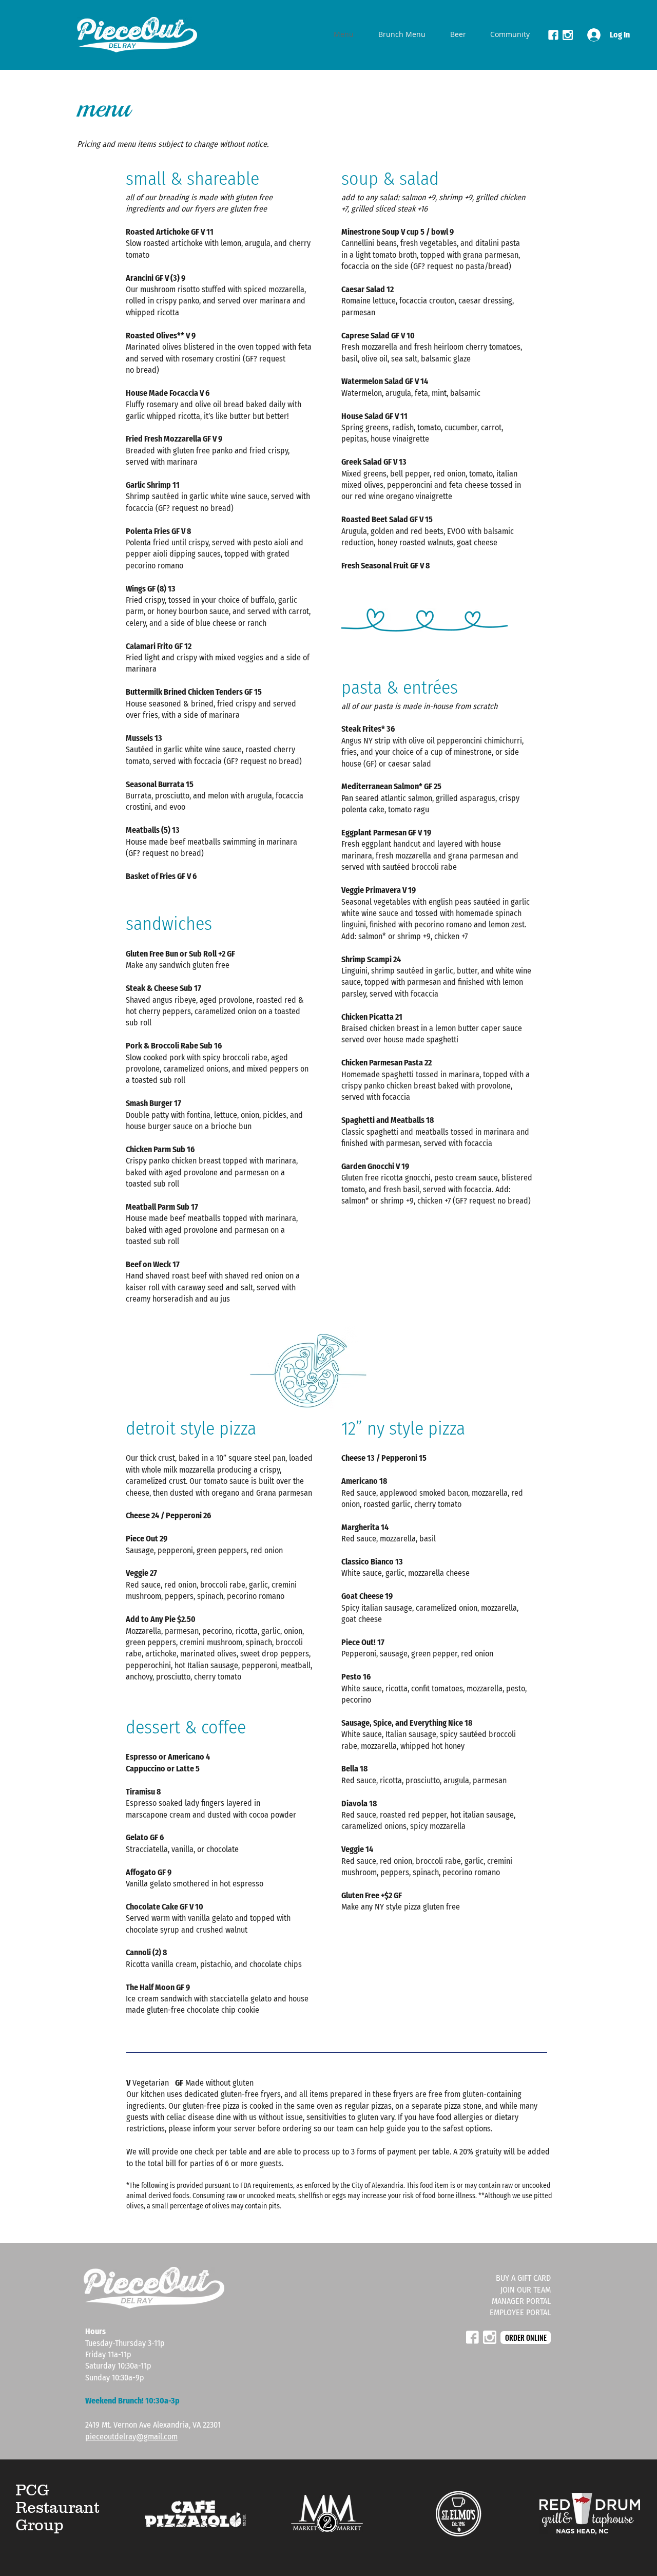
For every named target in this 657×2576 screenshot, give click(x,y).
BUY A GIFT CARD (523, 2278)
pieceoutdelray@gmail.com (131, 2437)
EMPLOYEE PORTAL (520, 2312)
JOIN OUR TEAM (526, 2290)
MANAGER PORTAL (521, 2301)
